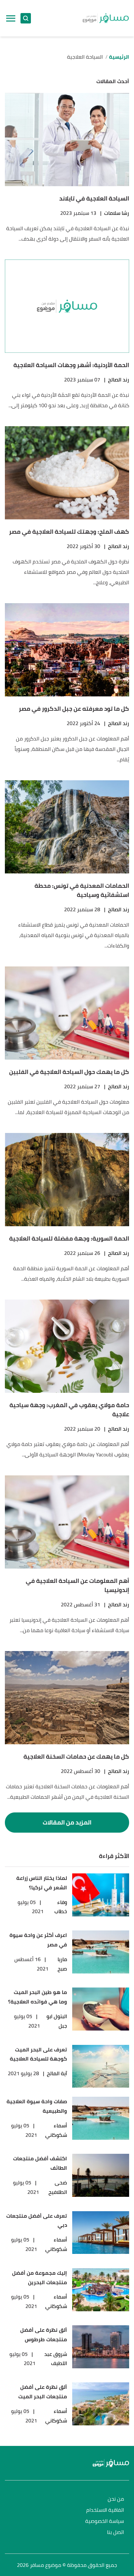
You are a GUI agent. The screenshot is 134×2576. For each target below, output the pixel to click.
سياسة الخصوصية (105, 2521)
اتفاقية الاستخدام (105, 2510)
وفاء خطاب (61, 1907)
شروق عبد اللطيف (56, 2359)
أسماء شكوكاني (56, 2130)
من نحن (116, 2499)
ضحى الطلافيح (58, 2187)
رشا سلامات (117, 213)
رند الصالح (119, 380)
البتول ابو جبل (57, 2021)
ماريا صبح (62, 1964)
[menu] (11, 18)
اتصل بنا (115, 2532)
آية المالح (57, 2073)
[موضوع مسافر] (106, 18)
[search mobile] (26, 18)
